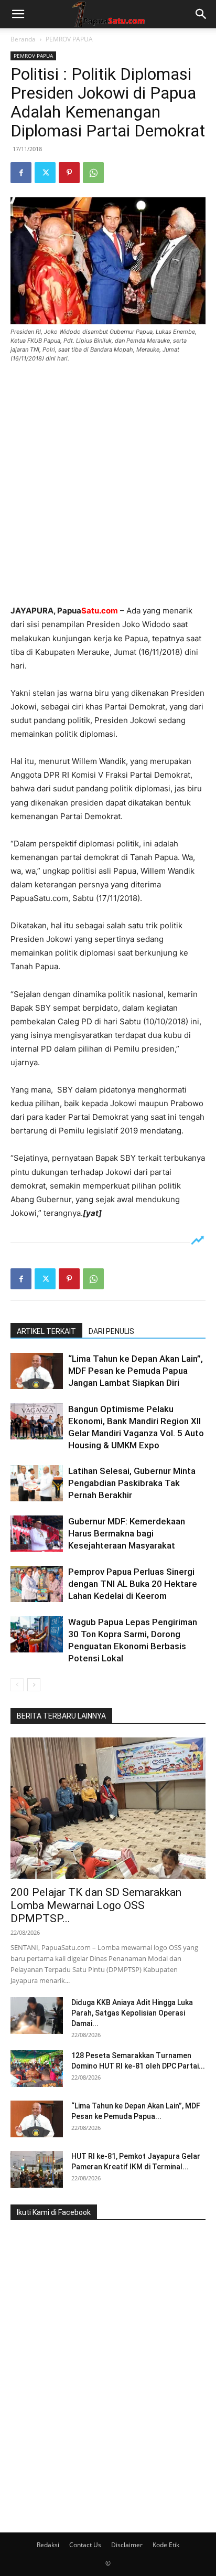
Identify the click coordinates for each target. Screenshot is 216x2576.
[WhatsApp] (93, 173)
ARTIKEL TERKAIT (46, 1331)
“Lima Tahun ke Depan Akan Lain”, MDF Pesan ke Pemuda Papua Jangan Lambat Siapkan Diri (136, 1371)
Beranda (23, 39)
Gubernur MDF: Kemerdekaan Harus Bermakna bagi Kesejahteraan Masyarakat (127, 1533)
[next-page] (34, 1685)
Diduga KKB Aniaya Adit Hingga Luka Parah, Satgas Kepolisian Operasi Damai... (132, 2013)
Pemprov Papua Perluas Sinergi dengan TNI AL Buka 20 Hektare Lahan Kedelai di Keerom (133, 1584)
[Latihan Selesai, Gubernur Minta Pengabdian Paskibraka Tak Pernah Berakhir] (37, 1483)
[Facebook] (21, 173)
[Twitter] (45, 173)
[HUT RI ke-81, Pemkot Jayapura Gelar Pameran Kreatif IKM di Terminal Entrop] (37, 2169)
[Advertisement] (108, 485)
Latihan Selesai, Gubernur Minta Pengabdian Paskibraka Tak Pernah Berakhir (132, 1483)
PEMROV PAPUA (69, 39)
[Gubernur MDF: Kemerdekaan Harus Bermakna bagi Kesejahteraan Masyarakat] (37, 1534)
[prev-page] (17, 1685)
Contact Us (85, 2545)
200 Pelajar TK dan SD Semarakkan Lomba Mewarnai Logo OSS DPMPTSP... (96, 1905)
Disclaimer (127, 2545)
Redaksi (48, 2545)
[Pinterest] (69, 173)
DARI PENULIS (111, 1331)
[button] (18, 14)
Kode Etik (166, 2545)
